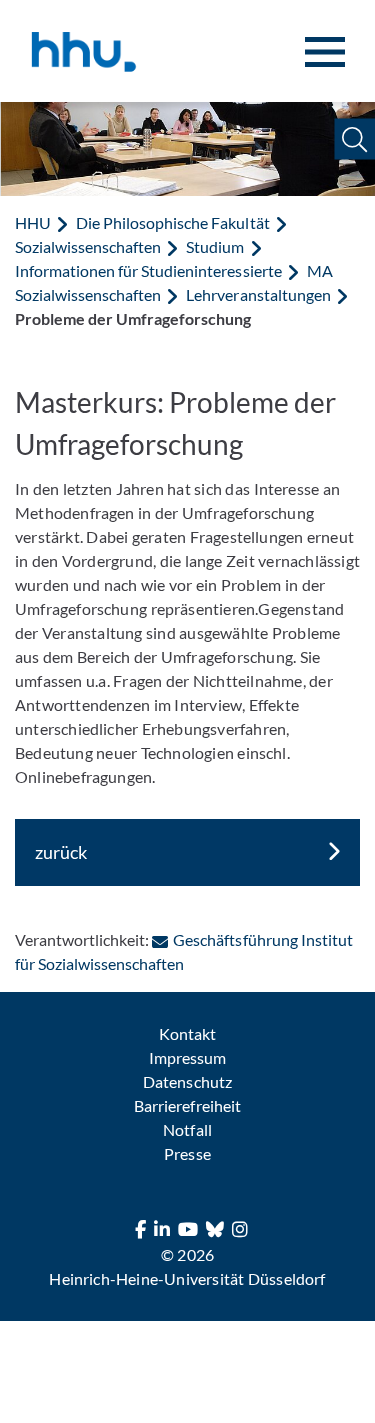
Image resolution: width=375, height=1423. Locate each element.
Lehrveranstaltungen (258, 294)
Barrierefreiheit (187, 1105)
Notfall (187, 1129)
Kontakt (187, 1033)
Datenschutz (187, 1081)
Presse (187, 1153)
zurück (61, 852)
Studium (215, 246)
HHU (33, 222)
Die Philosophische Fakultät (172, 222)
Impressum (187, 1057)
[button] (354, 139)
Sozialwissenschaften (88, 246)
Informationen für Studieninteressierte (148, 270)
